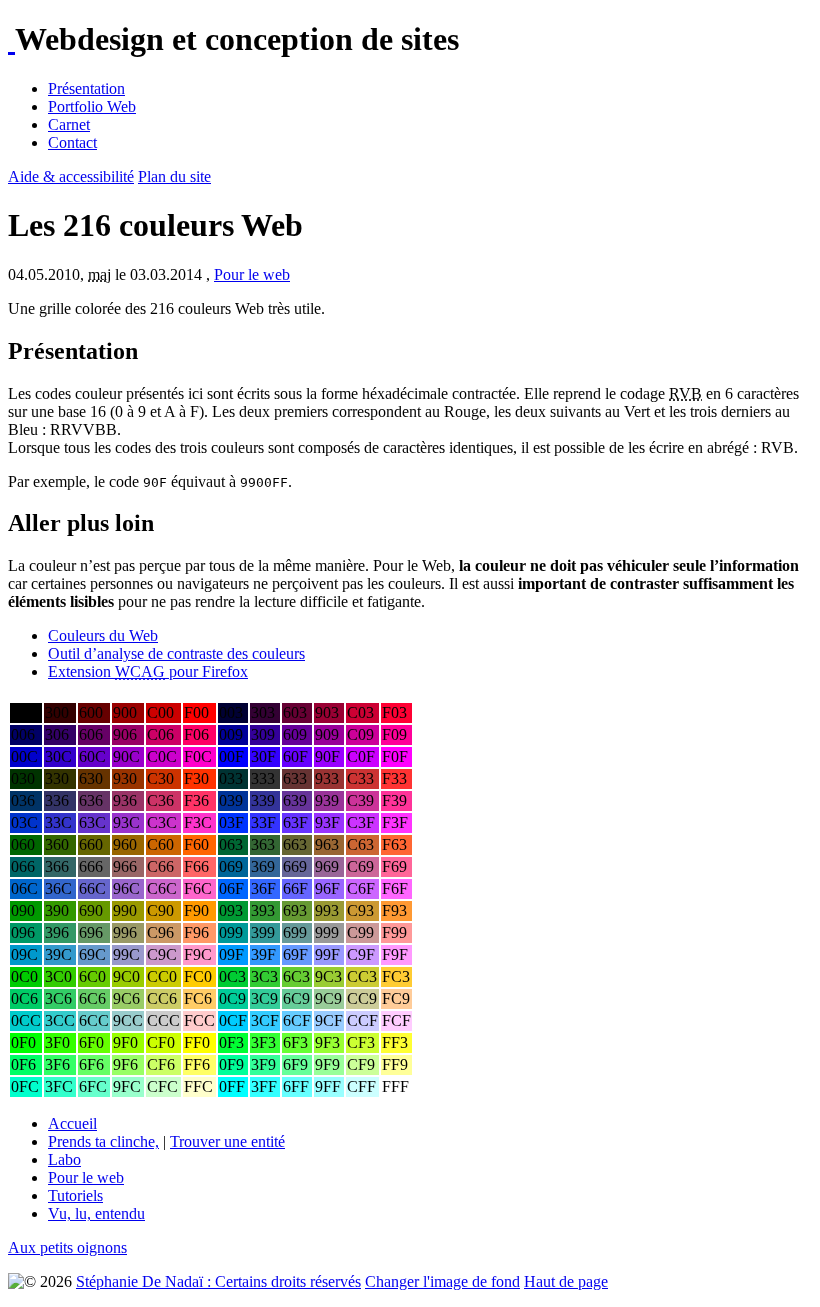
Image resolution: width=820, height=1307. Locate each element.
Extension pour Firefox (148, 671)
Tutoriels (75, 1195)
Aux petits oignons (67, 1247)
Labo (64, 1159)
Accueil (72, 1123)
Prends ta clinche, (103, 1141)
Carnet (69, 124)
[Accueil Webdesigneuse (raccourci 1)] (11, 39)
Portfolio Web (92, 106)
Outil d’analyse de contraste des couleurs (176, 653)
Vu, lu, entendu (96, 1213)
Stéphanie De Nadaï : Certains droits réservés (218, 1281)
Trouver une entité (227, 1141)
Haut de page (566, 1281)
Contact (72, 142)
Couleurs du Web (103, 635)
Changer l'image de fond (442, 1281)
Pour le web (252, 274)
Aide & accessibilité (71, 176)
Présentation (86, 88)
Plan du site (174, 176)
